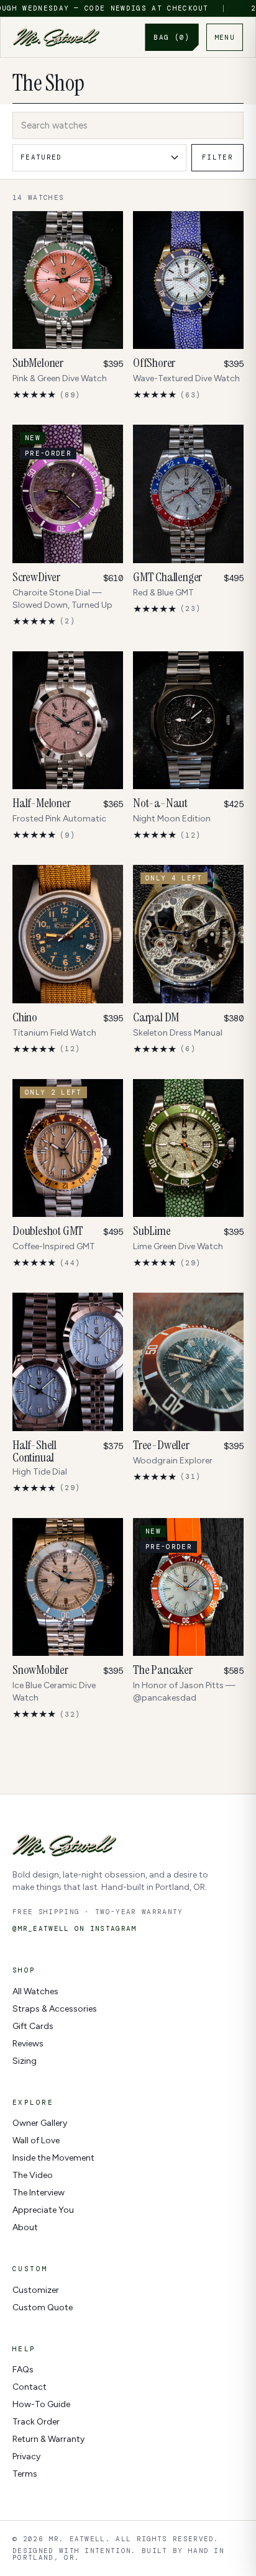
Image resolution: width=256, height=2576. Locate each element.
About (25, 2227)
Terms (25, 2474)
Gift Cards (33, 2026)
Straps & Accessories (55, 2009)
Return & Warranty (48, 2439)
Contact (30, 2387)
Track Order (36, 2422)
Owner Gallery (40, 2123)
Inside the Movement (53, 2158)
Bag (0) (171, 37)
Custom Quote (43, 2307)
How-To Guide (41, 2404)
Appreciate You (43, 2210)
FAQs (23, 2370)
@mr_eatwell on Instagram (75, 1929)
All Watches (35, 1991)
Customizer (36, 2290)
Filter (217, 157)
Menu (225, 37)
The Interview (39, 2193)
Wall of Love (36, 2140)
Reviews (28, 2044)
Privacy (26, 2456)
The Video (33, 2175)
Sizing (25, 2061)
